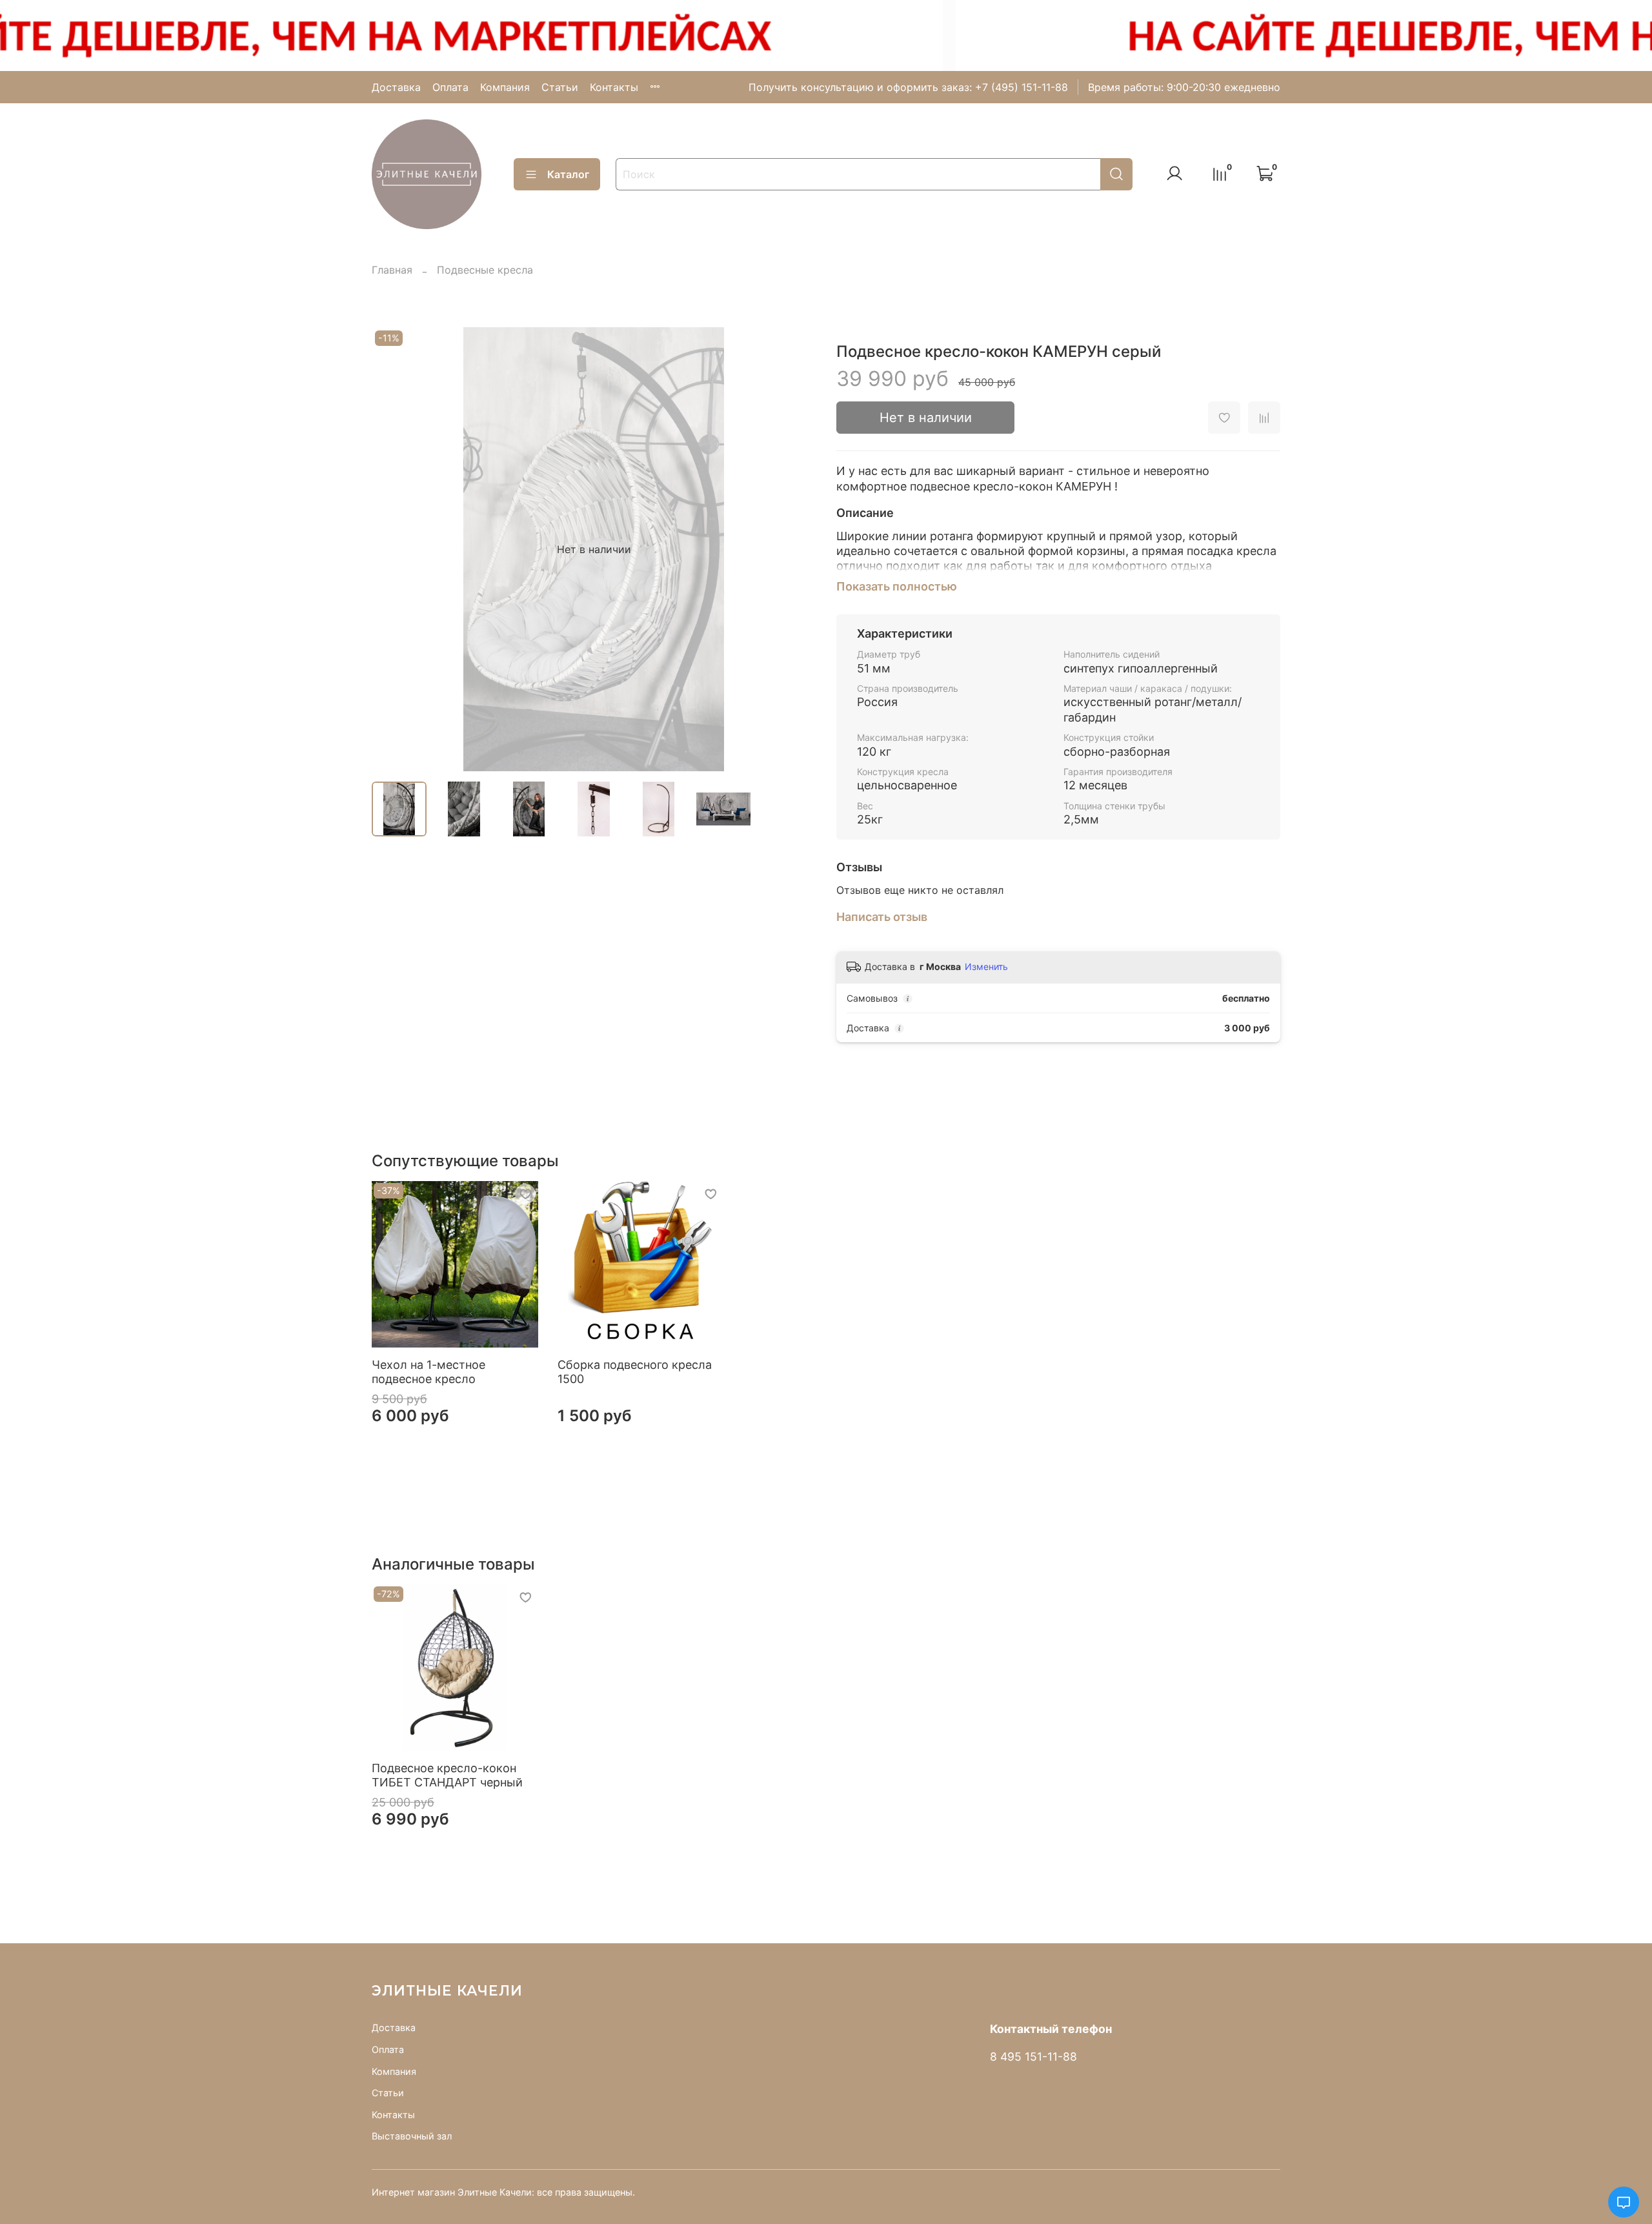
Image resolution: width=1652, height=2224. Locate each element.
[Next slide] (795, 549)
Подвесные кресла (485, 270)
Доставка (396, 87)
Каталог (568, 174)
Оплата (450, 87)
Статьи (560, 87)
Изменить (986, 966)
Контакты (614, 87)
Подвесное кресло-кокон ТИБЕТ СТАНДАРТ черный (447, 1775)
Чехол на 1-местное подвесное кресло (428, 1371)
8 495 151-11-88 (1033, 2057)
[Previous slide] (392, 549)
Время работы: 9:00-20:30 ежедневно (1184, 87)
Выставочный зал (412, 2136)
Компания (505, 87)
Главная (392, 270)
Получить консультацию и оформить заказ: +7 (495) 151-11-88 (908, 87)
